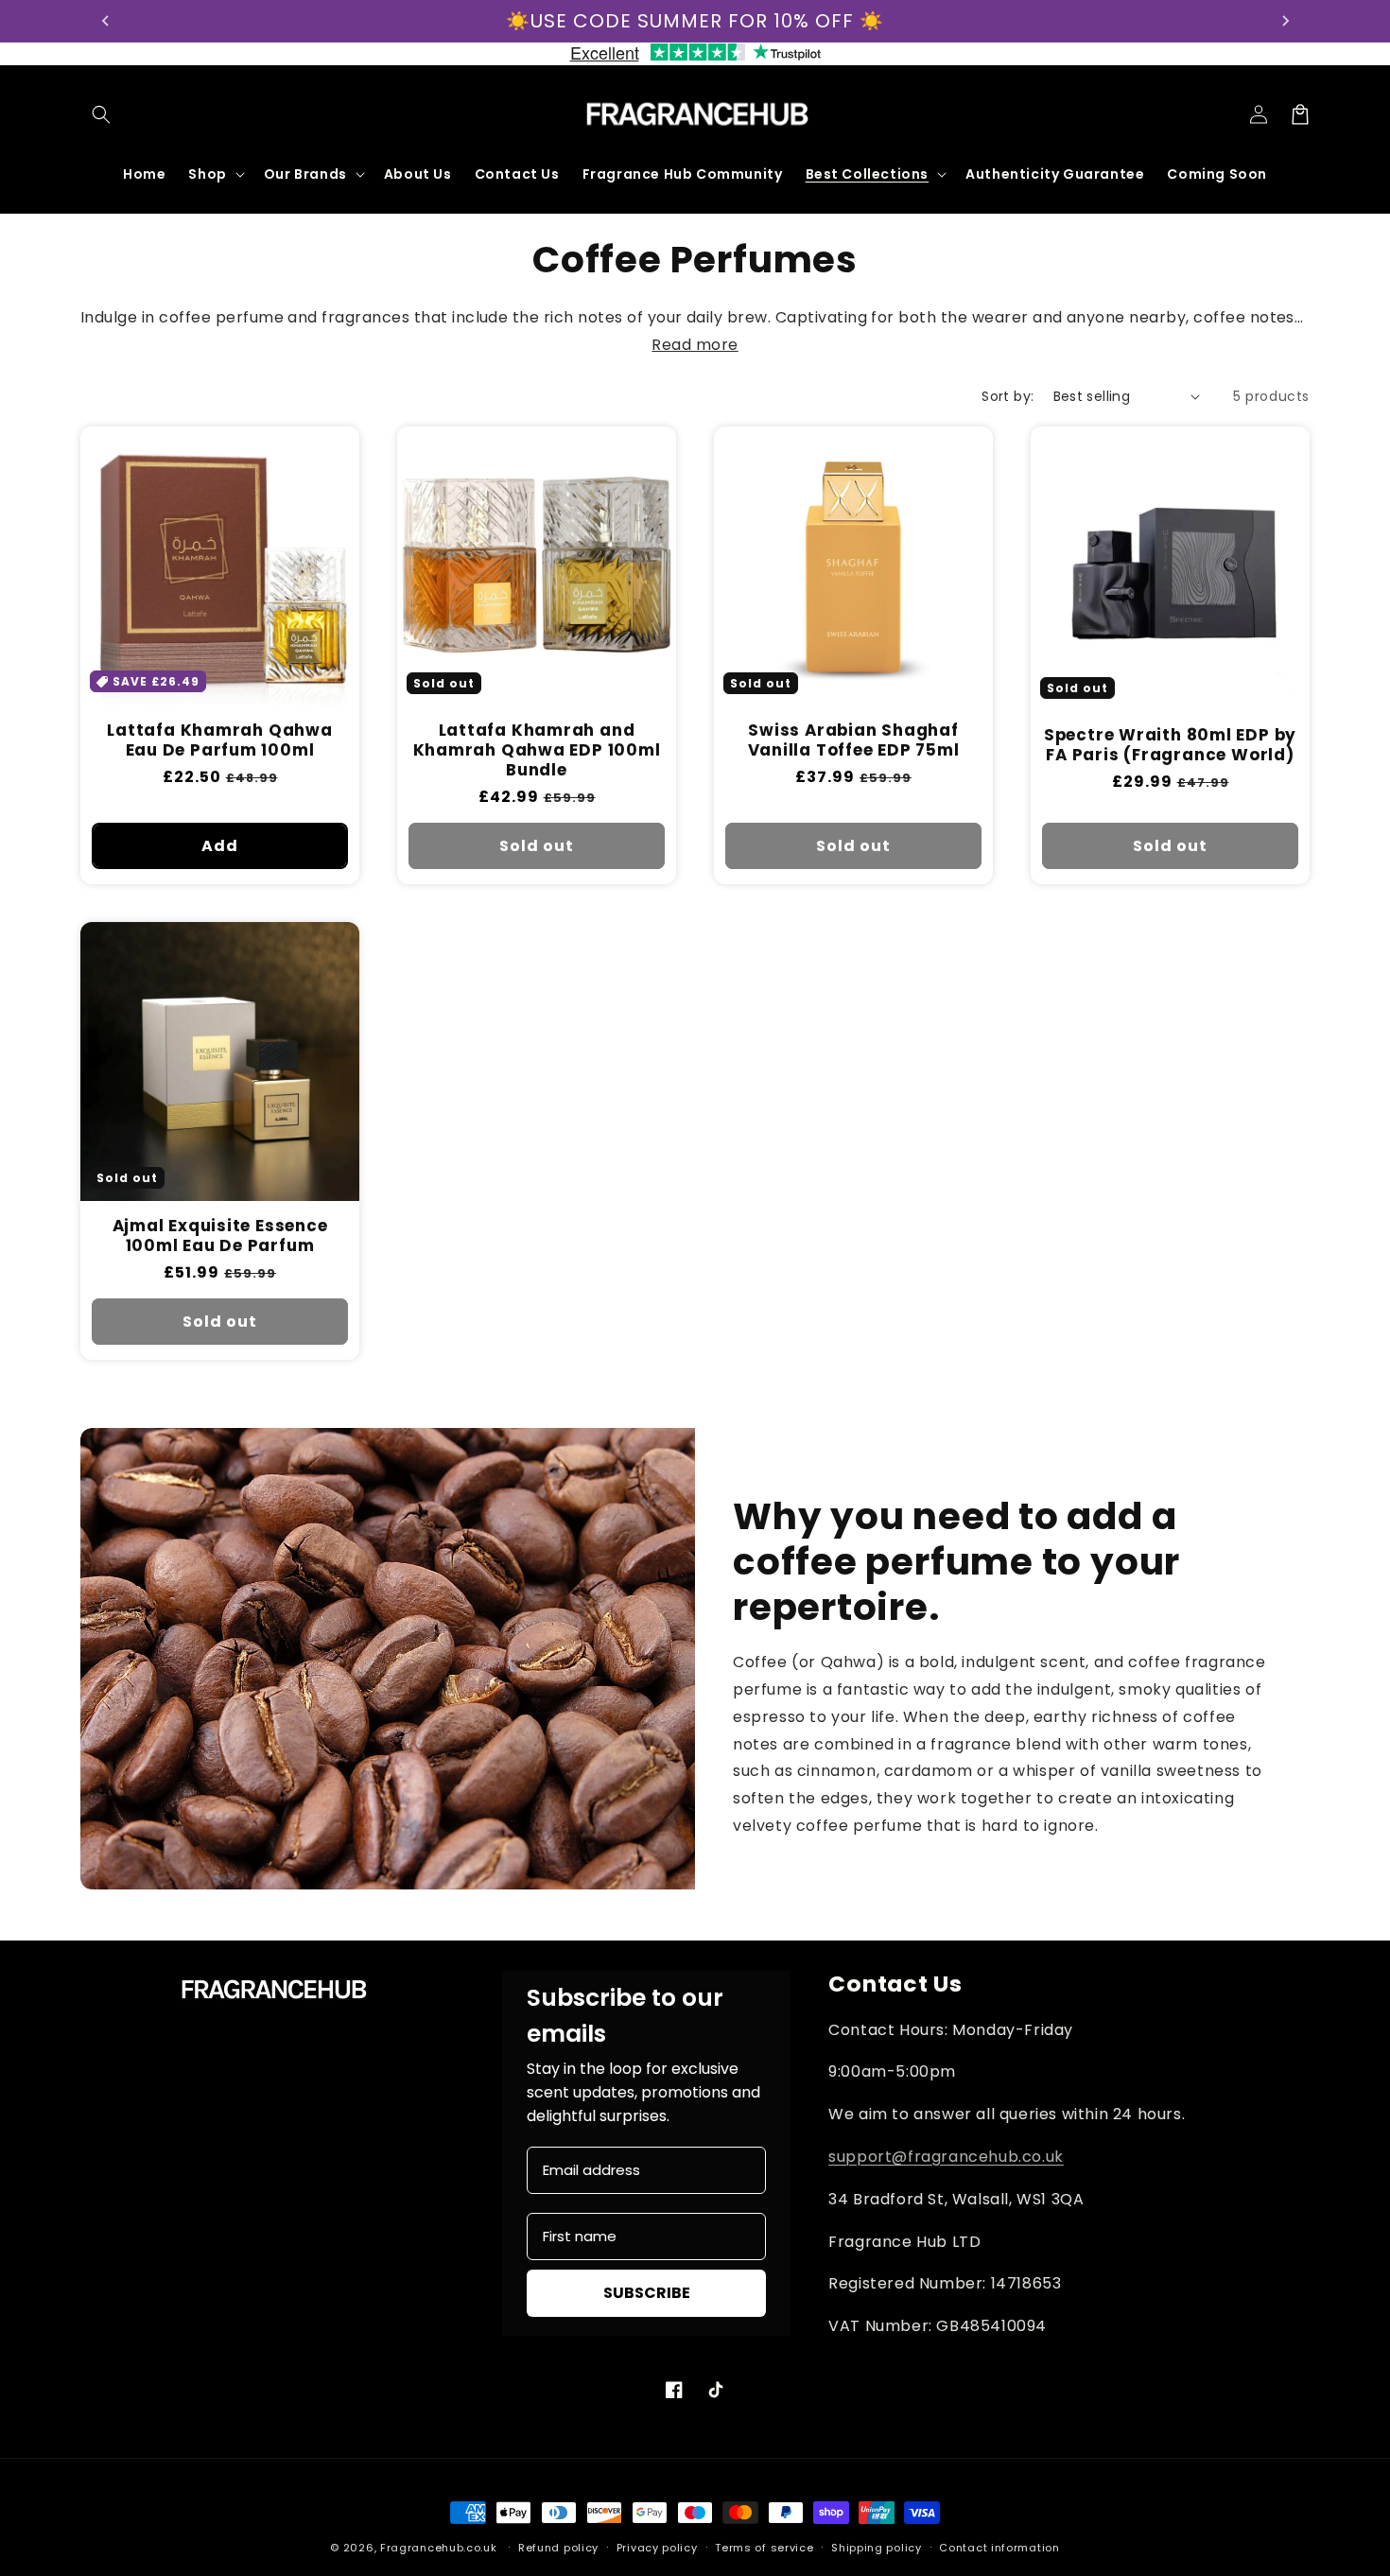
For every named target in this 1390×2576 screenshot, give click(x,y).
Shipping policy (877, 2548)
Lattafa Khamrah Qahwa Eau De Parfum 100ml (219, 740)
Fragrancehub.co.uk (439, 2548)
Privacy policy (657, 2548)
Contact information (999, 2548)
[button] (101, 114)
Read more (695, 345)
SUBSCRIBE (647, 2293)
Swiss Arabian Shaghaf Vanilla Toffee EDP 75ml (854, 740)
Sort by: (1008, 396)
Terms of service (764, 2548)
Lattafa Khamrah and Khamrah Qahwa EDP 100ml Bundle (537, 750)
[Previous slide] (106, 21)
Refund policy (558, 2548)
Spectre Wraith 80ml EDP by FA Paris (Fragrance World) (1170, 745)
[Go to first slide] (1285, 21)
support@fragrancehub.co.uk (946, 2157)
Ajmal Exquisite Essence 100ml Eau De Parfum (220, 1236)
